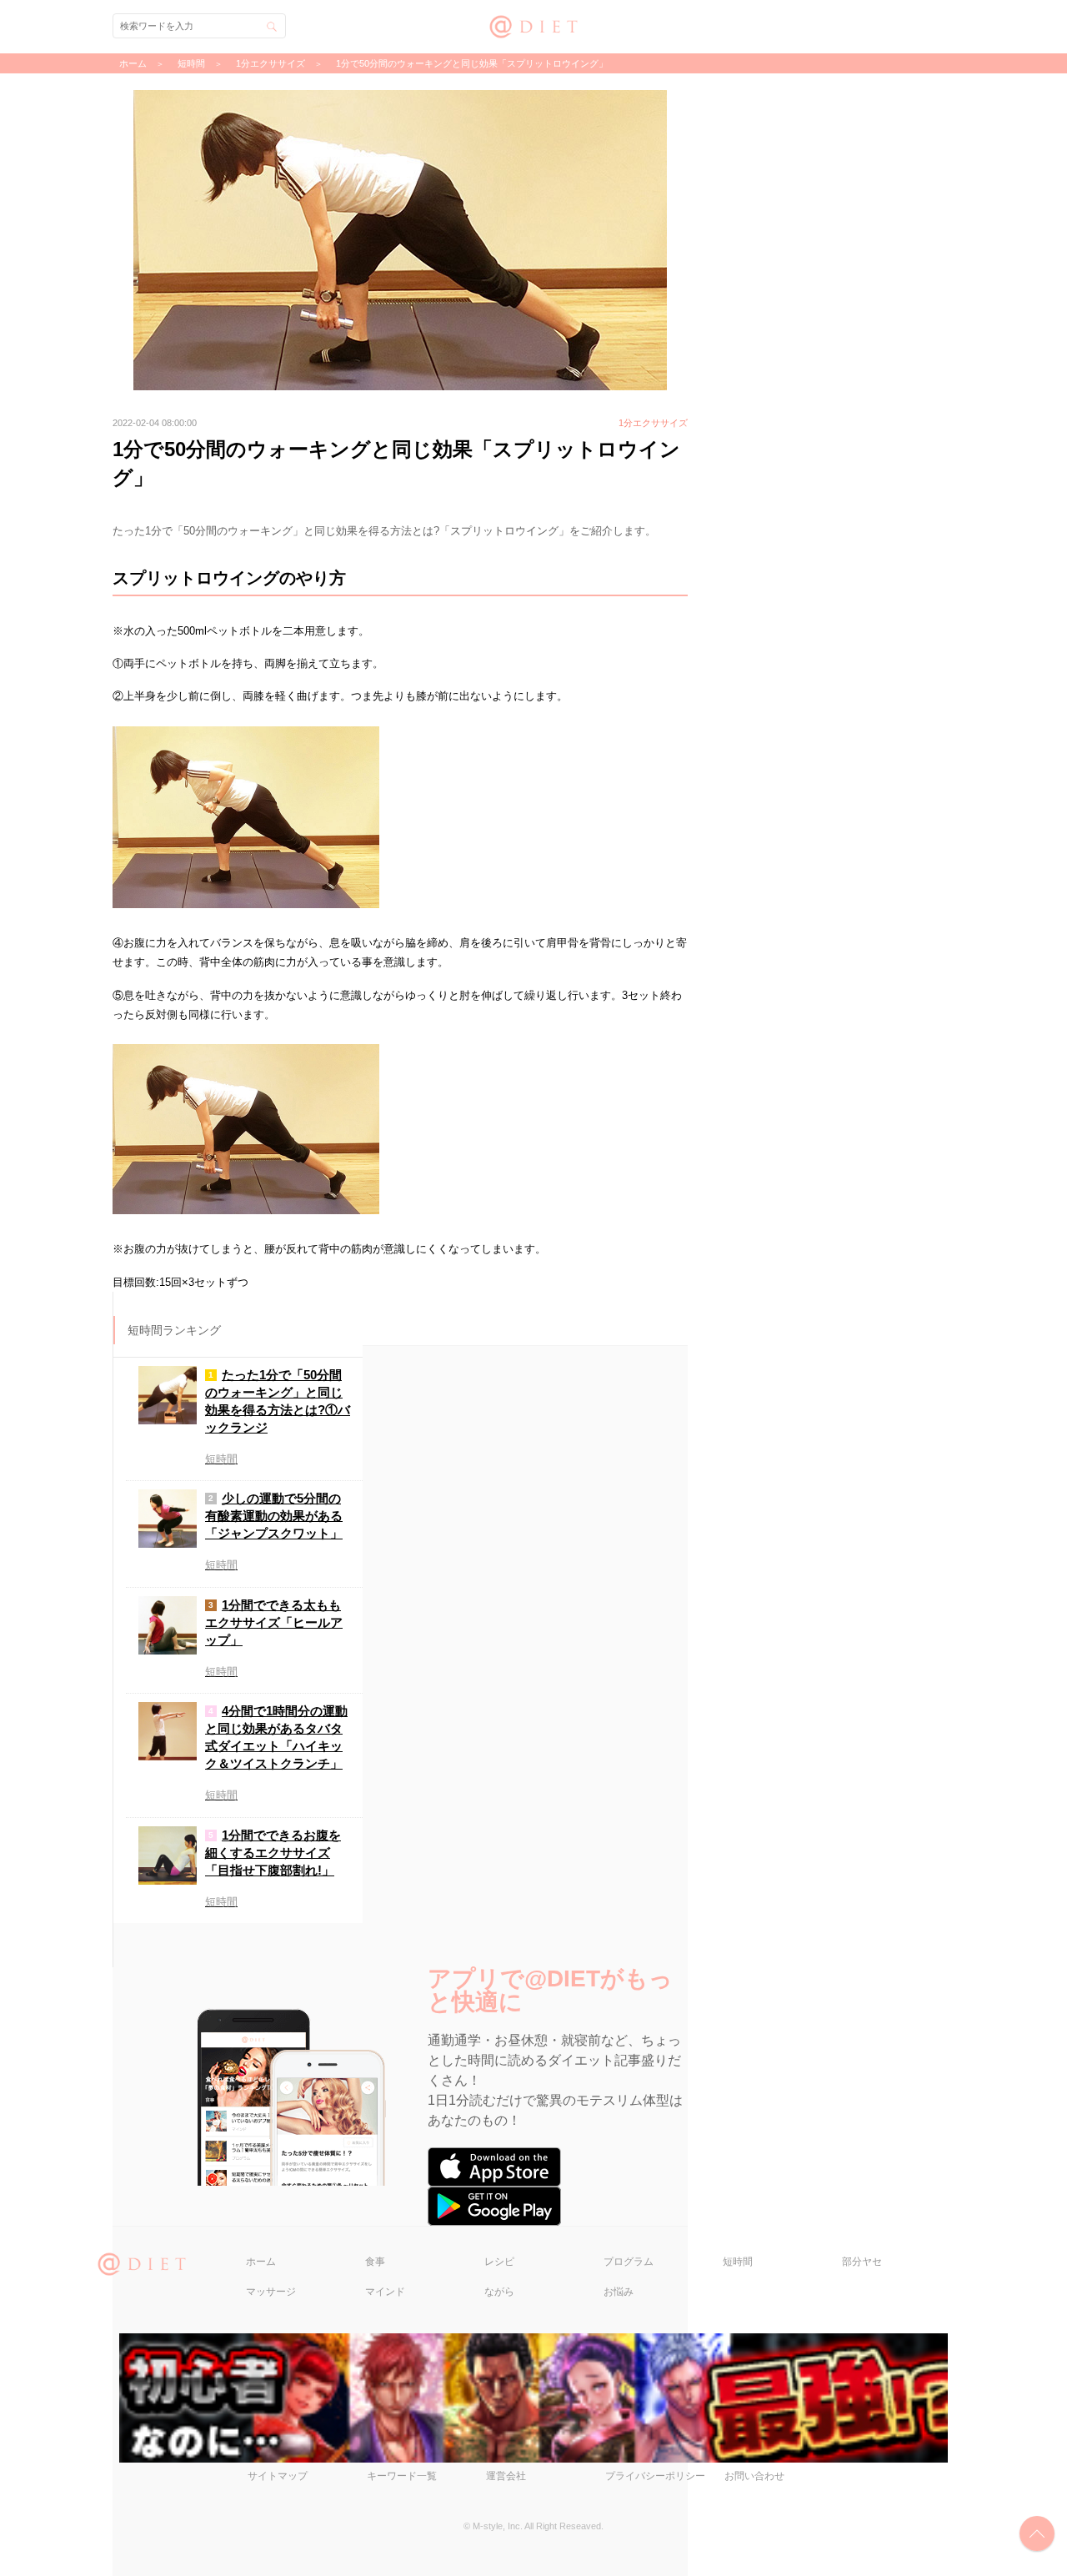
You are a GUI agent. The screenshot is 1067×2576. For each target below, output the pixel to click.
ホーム (261, 2262)
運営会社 (506, 2476)
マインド (385, 2292)
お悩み (619, 2292)
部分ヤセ (862, 2262)
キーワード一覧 (402, 2476)
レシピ (499, 2262)
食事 (375, 2262)
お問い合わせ (754, 2476)
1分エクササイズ (271, 63)
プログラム (629, 2262)
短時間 (738, 2262)
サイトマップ (278, 2476)
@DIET (534, 25)
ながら (499, 2292)
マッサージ (271, 2292)
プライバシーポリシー (655, 2476)
